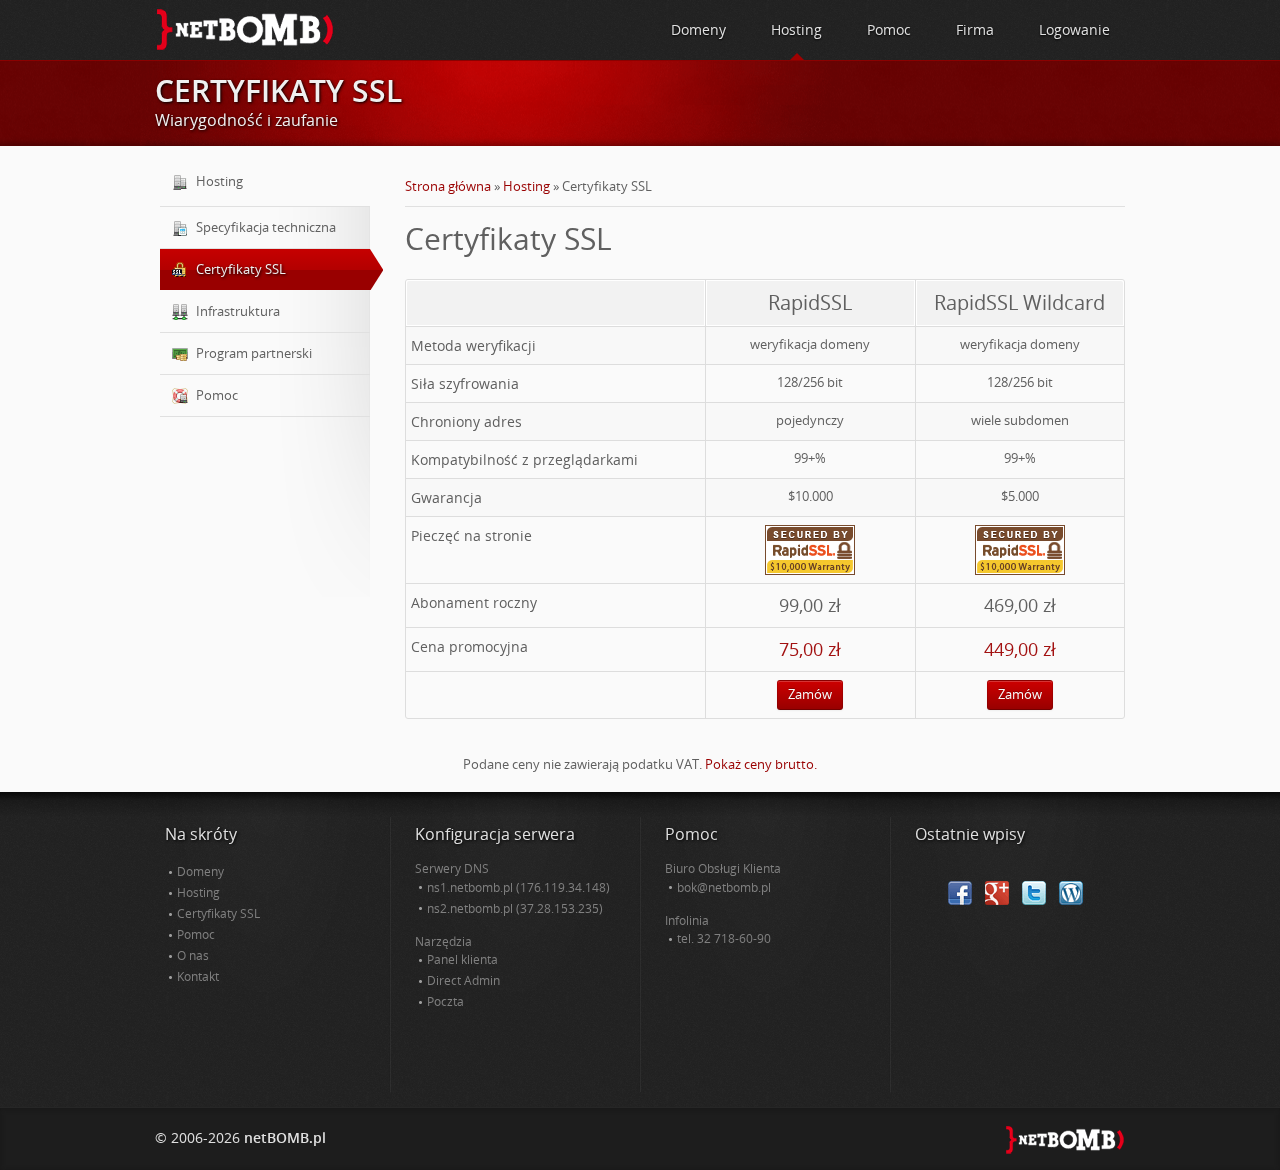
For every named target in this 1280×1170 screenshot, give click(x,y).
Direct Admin (463, 980)
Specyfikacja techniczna (266, 227)
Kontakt (198, 976)
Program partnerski (254, 353)
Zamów (810, 694)
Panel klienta (462, 959)
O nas (193, 955)
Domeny (200, 871)
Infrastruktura (238, 311)
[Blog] (1071, 892)
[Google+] (997, 892)
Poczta (445, 1001)
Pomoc (217, 395)
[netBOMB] (245, 28)
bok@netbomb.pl (724, 887)
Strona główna (448, 186)
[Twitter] (1034, 892)
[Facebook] (960, 892)
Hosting (526, 186)
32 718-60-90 (734, 938)
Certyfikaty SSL (241, 269)
